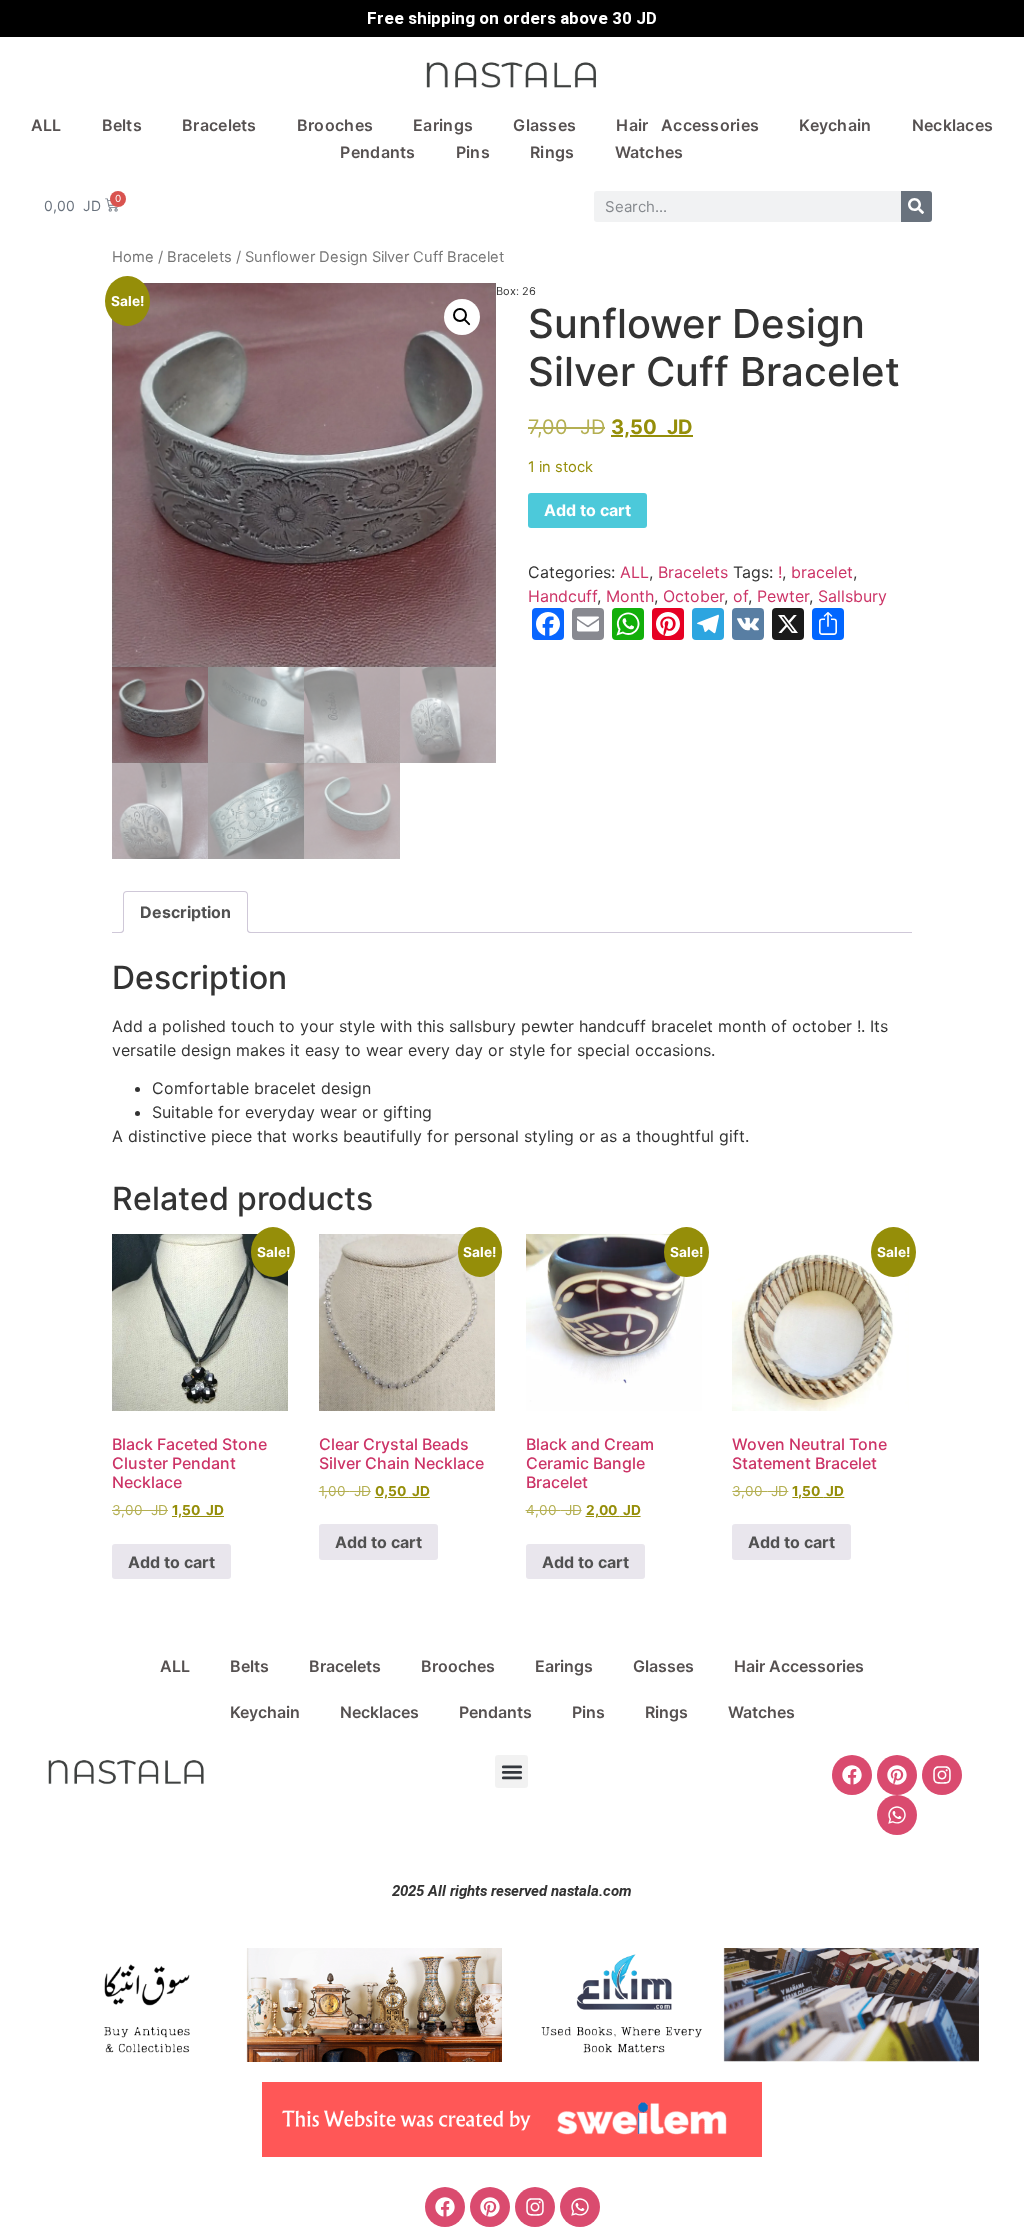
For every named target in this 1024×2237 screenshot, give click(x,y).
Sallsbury (852, 596)
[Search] (916, 206)
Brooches (335, 125)
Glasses (544, 125)
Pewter (783, 596)
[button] (462, 317)
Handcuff (562, 596)
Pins (473, 152)
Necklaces (953, 125)
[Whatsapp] (897, 1815)
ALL (46, 125)
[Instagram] (942, 1775)
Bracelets (219, 125)
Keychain (835, 125)
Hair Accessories (687, 125)
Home (133, 257)
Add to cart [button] (171, 1562)
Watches (649, 152)
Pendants (377, 152)
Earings (443, 125)
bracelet (822, 572)
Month (630, 596)
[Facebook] (852, 1775)
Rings (552, 152)
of (740, 596)
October (693, 596)
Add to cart (587, 510)
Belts (122, 125)
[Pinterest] (897, 1775)
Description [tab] (185, 912)
